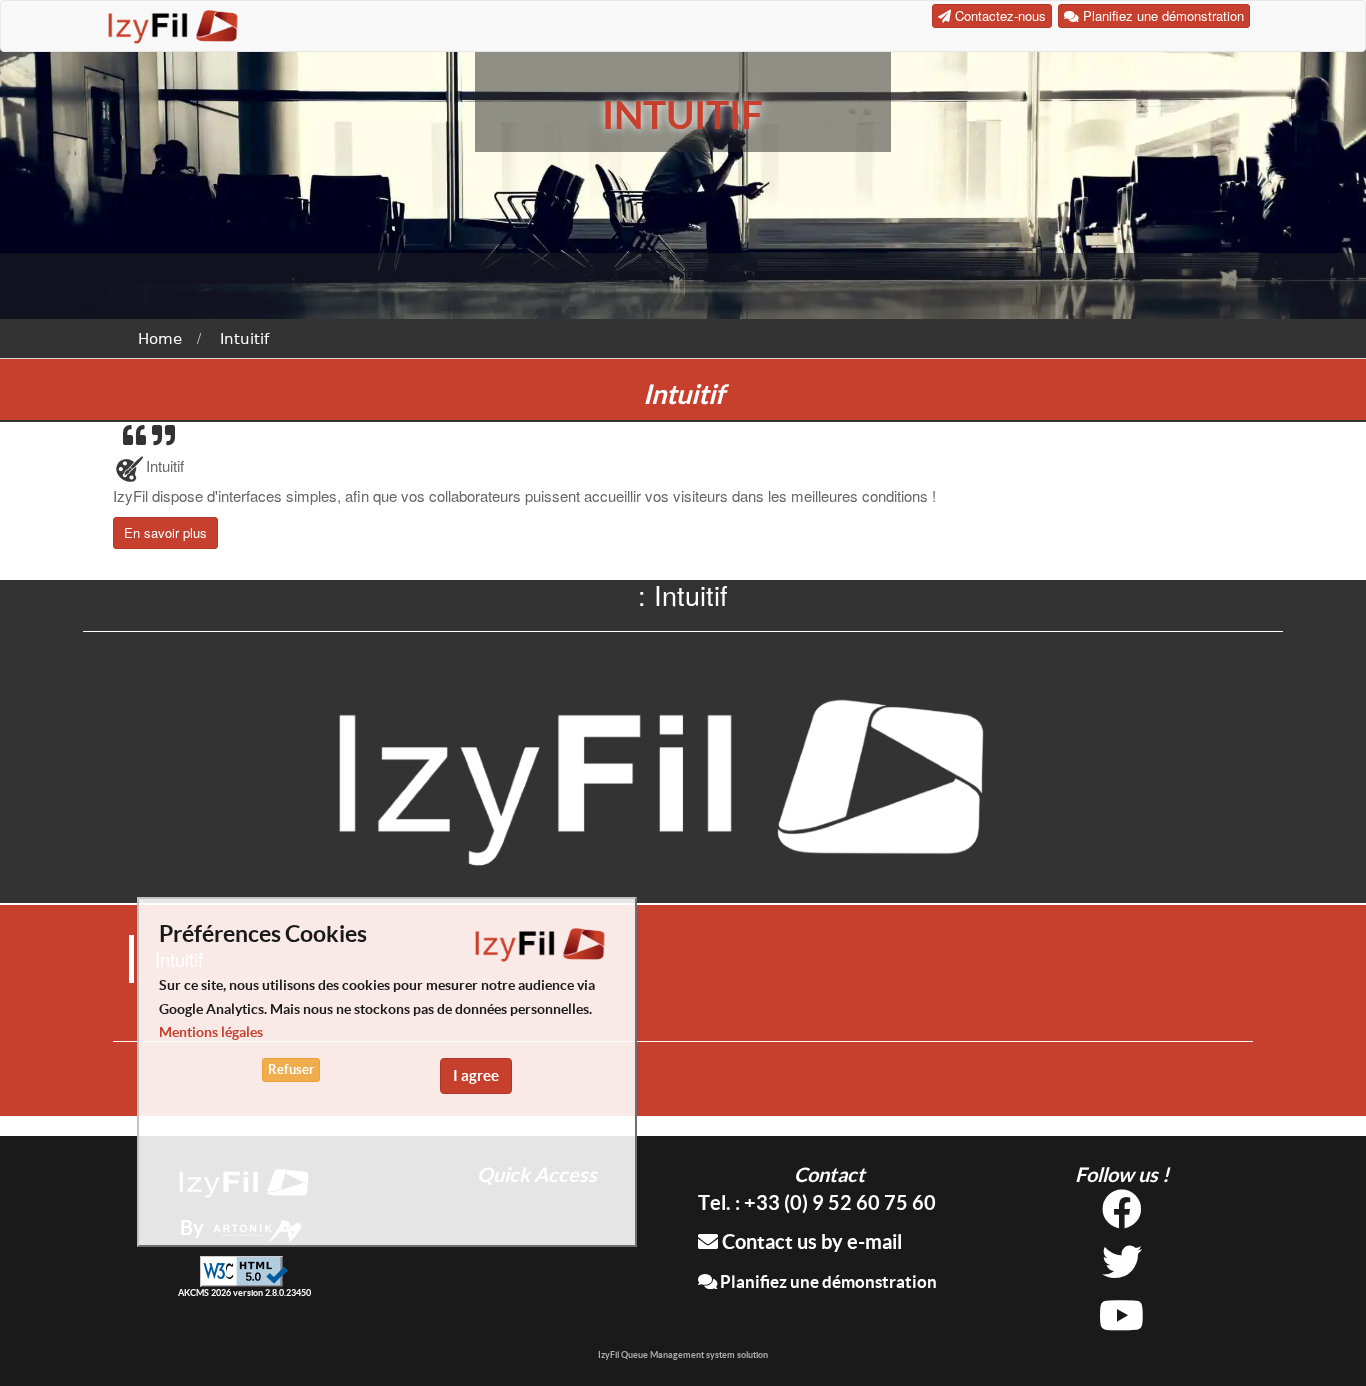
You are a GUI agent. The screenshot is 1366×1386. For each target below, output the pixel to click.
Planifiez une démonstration (827, 1281)
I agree (476, 1075)
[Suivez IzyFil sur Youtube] (1121, 1322)
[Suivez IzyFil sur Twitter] (1122, 1269)
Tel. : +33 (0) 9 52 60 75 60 (817, 1202)
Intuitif (244, 339)
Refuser (291, 1069)
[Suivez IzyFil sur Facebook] (1122, 1216)
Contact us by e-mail (810, 1241)
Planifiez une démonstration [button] (1161, 15)
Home (160, 339)
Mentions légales (211, 1033)
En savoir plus (165, 532)
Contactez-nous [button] (998, 15)
